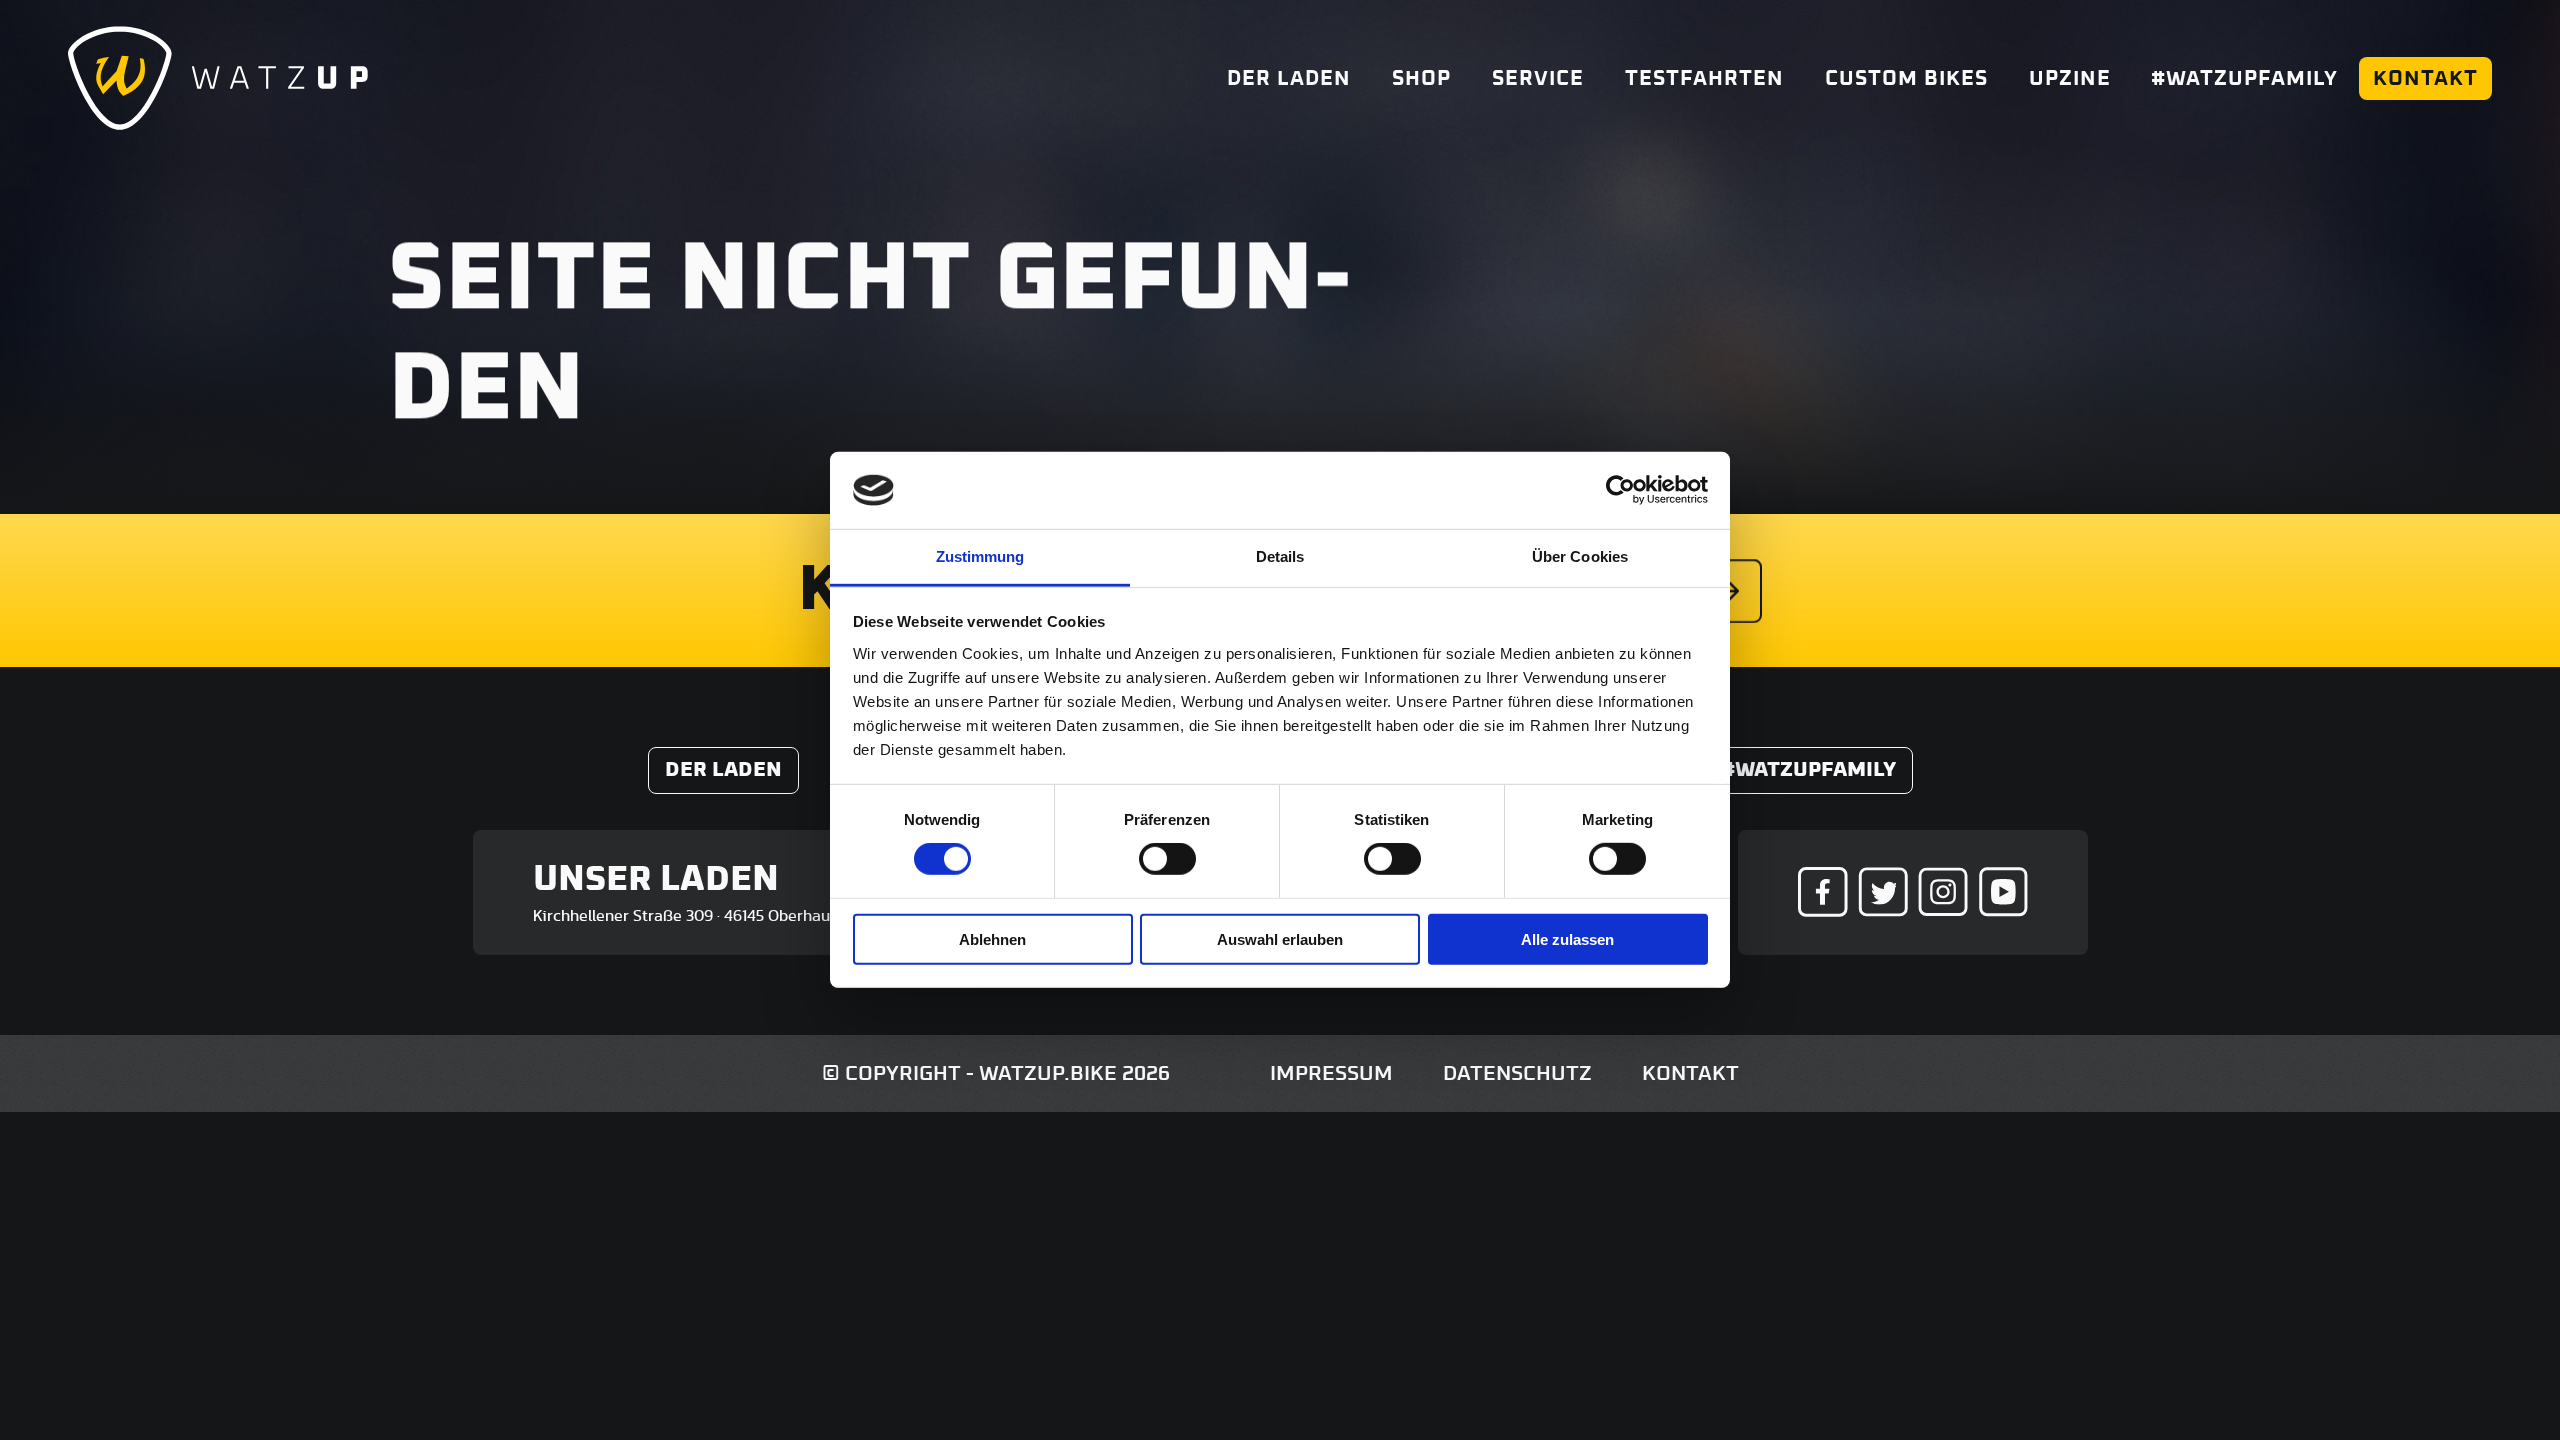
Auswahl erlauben (1280, 938)
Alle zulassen (1567, 938)
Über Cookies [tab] (1580, 556)
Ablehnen (992, 938)
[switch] (1167, 859)
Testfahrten (1704, 78)
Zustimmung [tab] (980, 556)
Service (1538, 78)
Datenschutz (1517, 1073)
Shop (1421, 78)
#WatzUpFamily (2244, 78)
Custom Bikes (1906, 78)
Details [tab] (1280, 556)
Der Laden (1289, 78)
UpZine (2070, 78)
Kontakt (2425, 78)
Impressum (1331, 1073)
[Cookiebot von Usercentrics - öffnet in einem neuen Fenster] (1620, 490)
